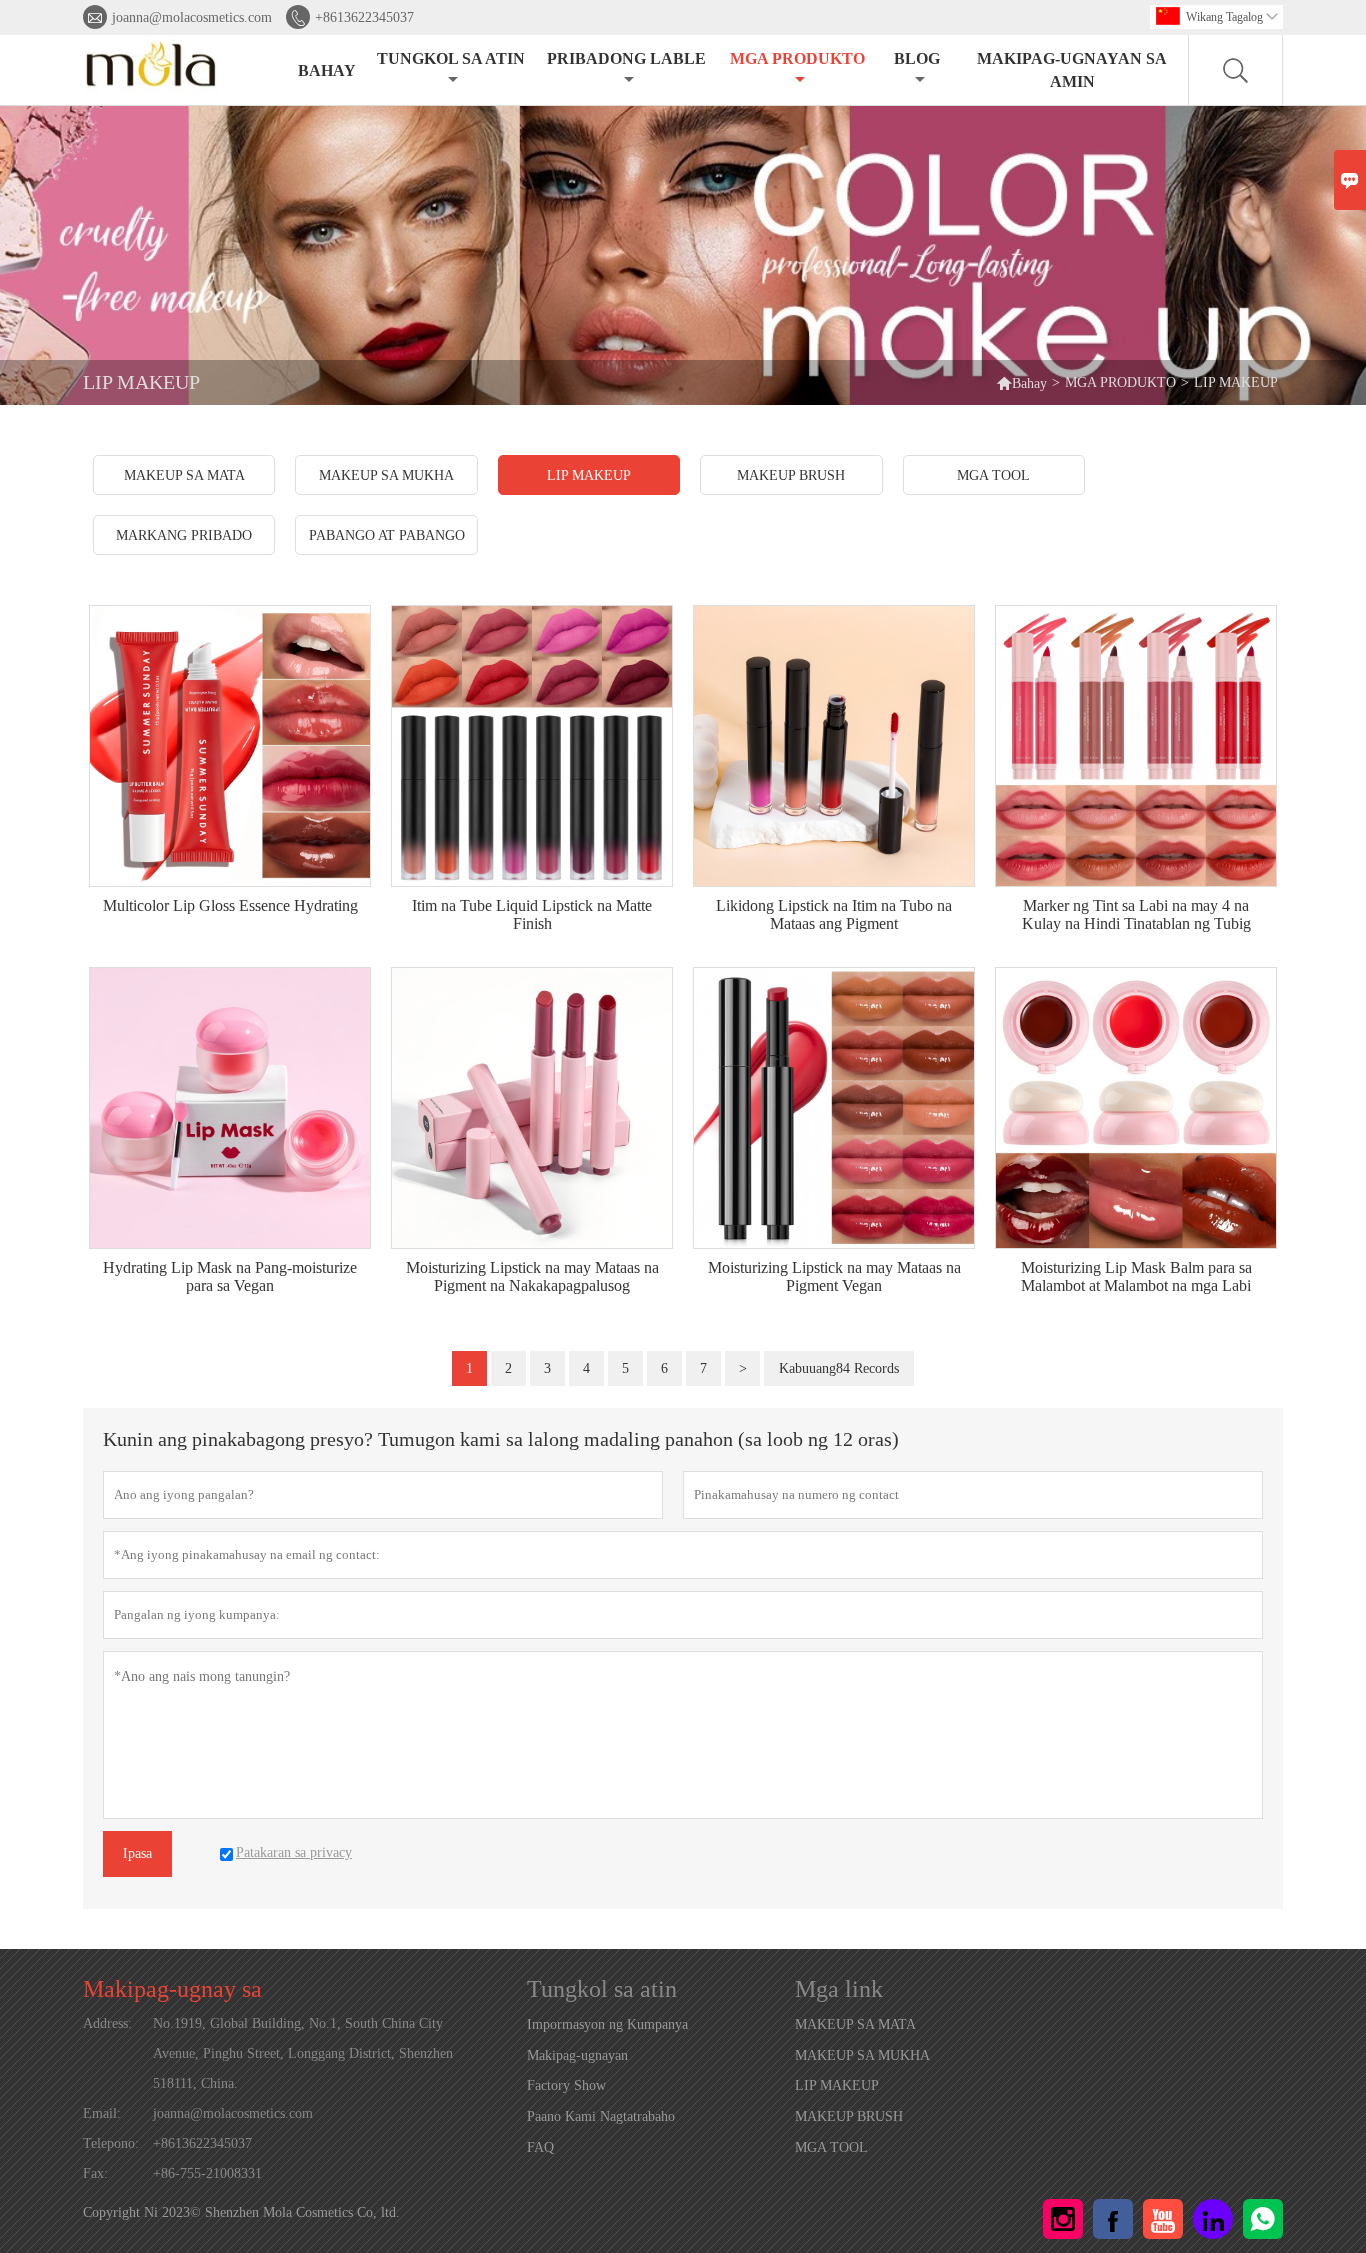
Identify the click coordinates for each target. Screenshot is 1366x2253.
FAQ (540, 2147)
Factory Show (566, 2085)
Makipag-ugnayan (577, 2055)
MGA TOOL (831, 2147)
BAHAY (327, 70)
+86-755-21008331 (207, 2173)
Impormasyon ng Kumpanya (607, 2024)
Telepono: (111, 2143)
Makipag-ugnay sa (172, 1989)
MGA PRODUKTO (797, 58)
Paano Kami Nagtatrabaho (601, 2116)
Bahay (1021, 382)
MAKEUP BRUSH (849, 2116)
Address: (107, 2023)
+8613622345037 (364, 17)
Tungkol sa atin (451, 58)
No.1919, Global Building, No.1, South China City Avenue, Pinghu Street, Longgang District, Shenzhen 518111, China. (303, 2053)
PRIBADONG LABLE (626, 58)
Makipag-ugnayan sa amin (1072, 70)
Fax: (95, 2173)
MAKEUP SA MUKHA (862, 2055)
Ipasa (137, 1853)
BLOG (917, 58)
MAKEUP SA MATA (855, 2024)
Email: (102, 2113)
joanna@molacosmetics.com (192, 17)
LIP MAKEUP (837, 2085)
